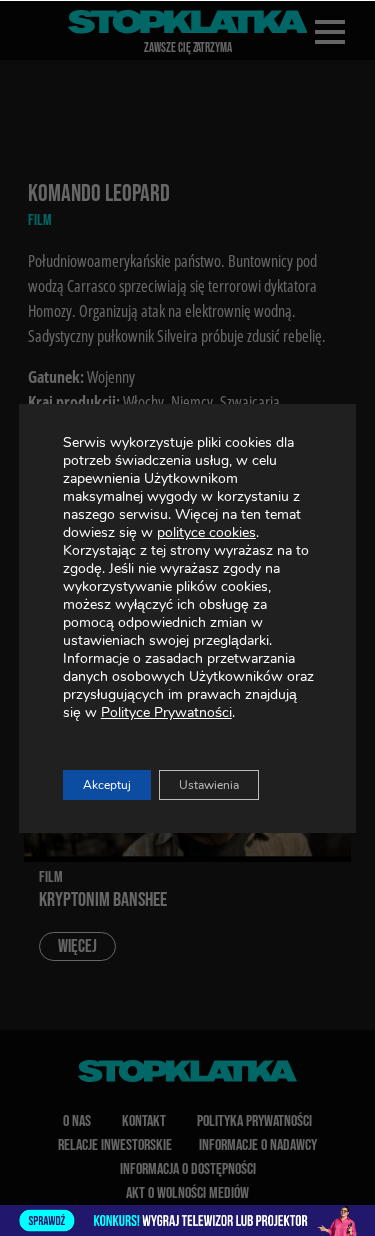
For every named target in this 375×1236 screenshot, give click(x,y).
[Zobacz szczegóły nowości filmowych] (187, 1220)
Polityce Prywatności (166, 712)
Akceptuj (107, 785)
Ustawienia (209, 785)
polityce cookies (206, 532)
